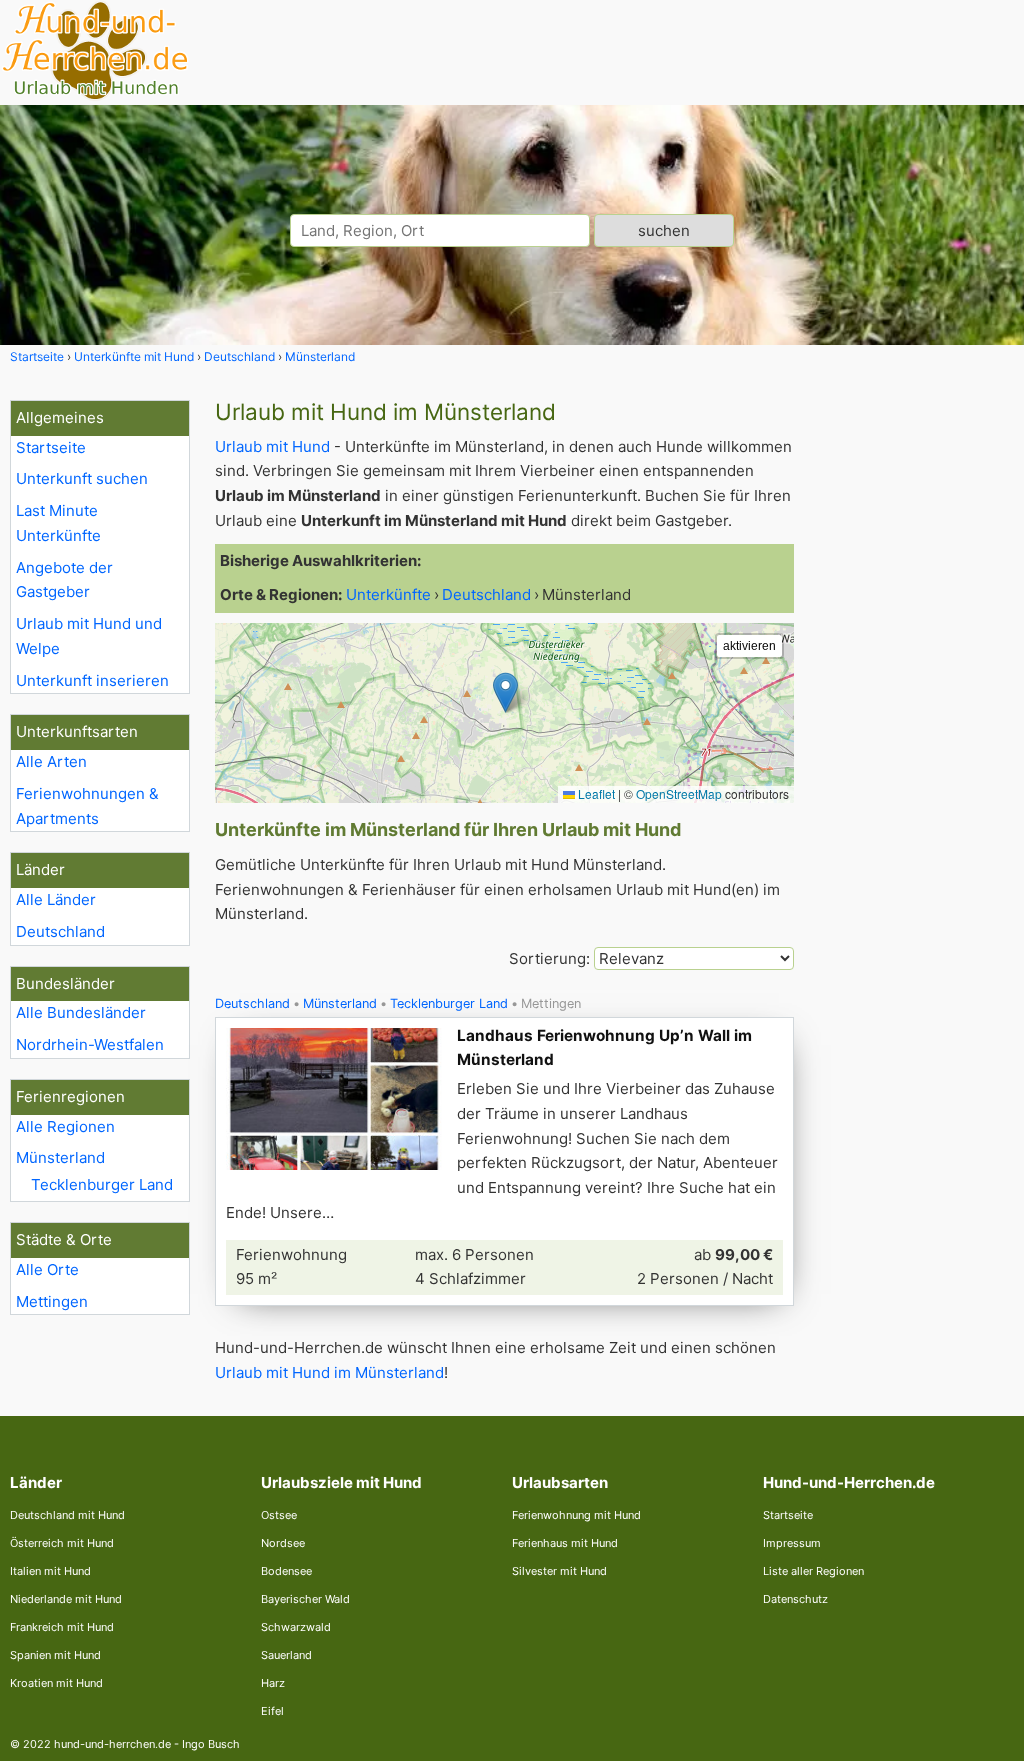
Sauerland (286, 1655)
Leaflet (595, 793)
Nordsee (283, 1543)
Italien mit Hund (50, 1571)
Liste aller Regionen (813, 1571)
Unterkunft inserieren (92, 680)
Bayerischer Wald (305, 1599)
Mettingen (52, 1301)
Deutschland (60, 931)
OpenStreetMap (679, 793)
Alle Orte (47, 1269)
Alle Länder (56, 899)
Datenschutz (795, 1599)
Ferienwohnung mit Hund (576, 1515)
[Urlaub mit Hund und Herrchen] (95, 96)
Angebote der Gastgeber (64, 580)
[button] (505, 692)
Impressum (792, 1543)
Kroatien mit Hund (56, 1683)
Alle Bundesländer (81, 1012)
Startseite (51, 447)
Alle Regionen (65, 1126)
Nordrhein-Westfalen (90, 1044)
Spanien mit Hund (55, 1655)
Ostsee (279, 1515)
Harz (273, 1683)
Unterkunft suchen (82, 478)
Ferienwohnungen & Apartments (87, 806)
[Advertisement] (914, 700)
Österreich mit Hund (62, 1543)
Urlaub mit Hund (272, 446)
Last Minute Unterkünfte (58, 523)
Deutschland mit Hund (67, 1515)
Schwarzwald (296, 1627)
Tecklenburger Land (102, 1184)
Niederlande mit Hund (66, 1599)
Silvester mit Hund (559, 1571)
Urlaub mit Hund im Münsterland (329, 1372)
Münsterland (60, 1157)
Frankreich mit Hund (62, 1627)
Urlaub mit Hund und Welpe (89, 636)
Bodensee (286, 1571)
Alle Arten (51, 761)
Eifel (272, 1711)
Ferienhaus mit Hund (565, 1543)
